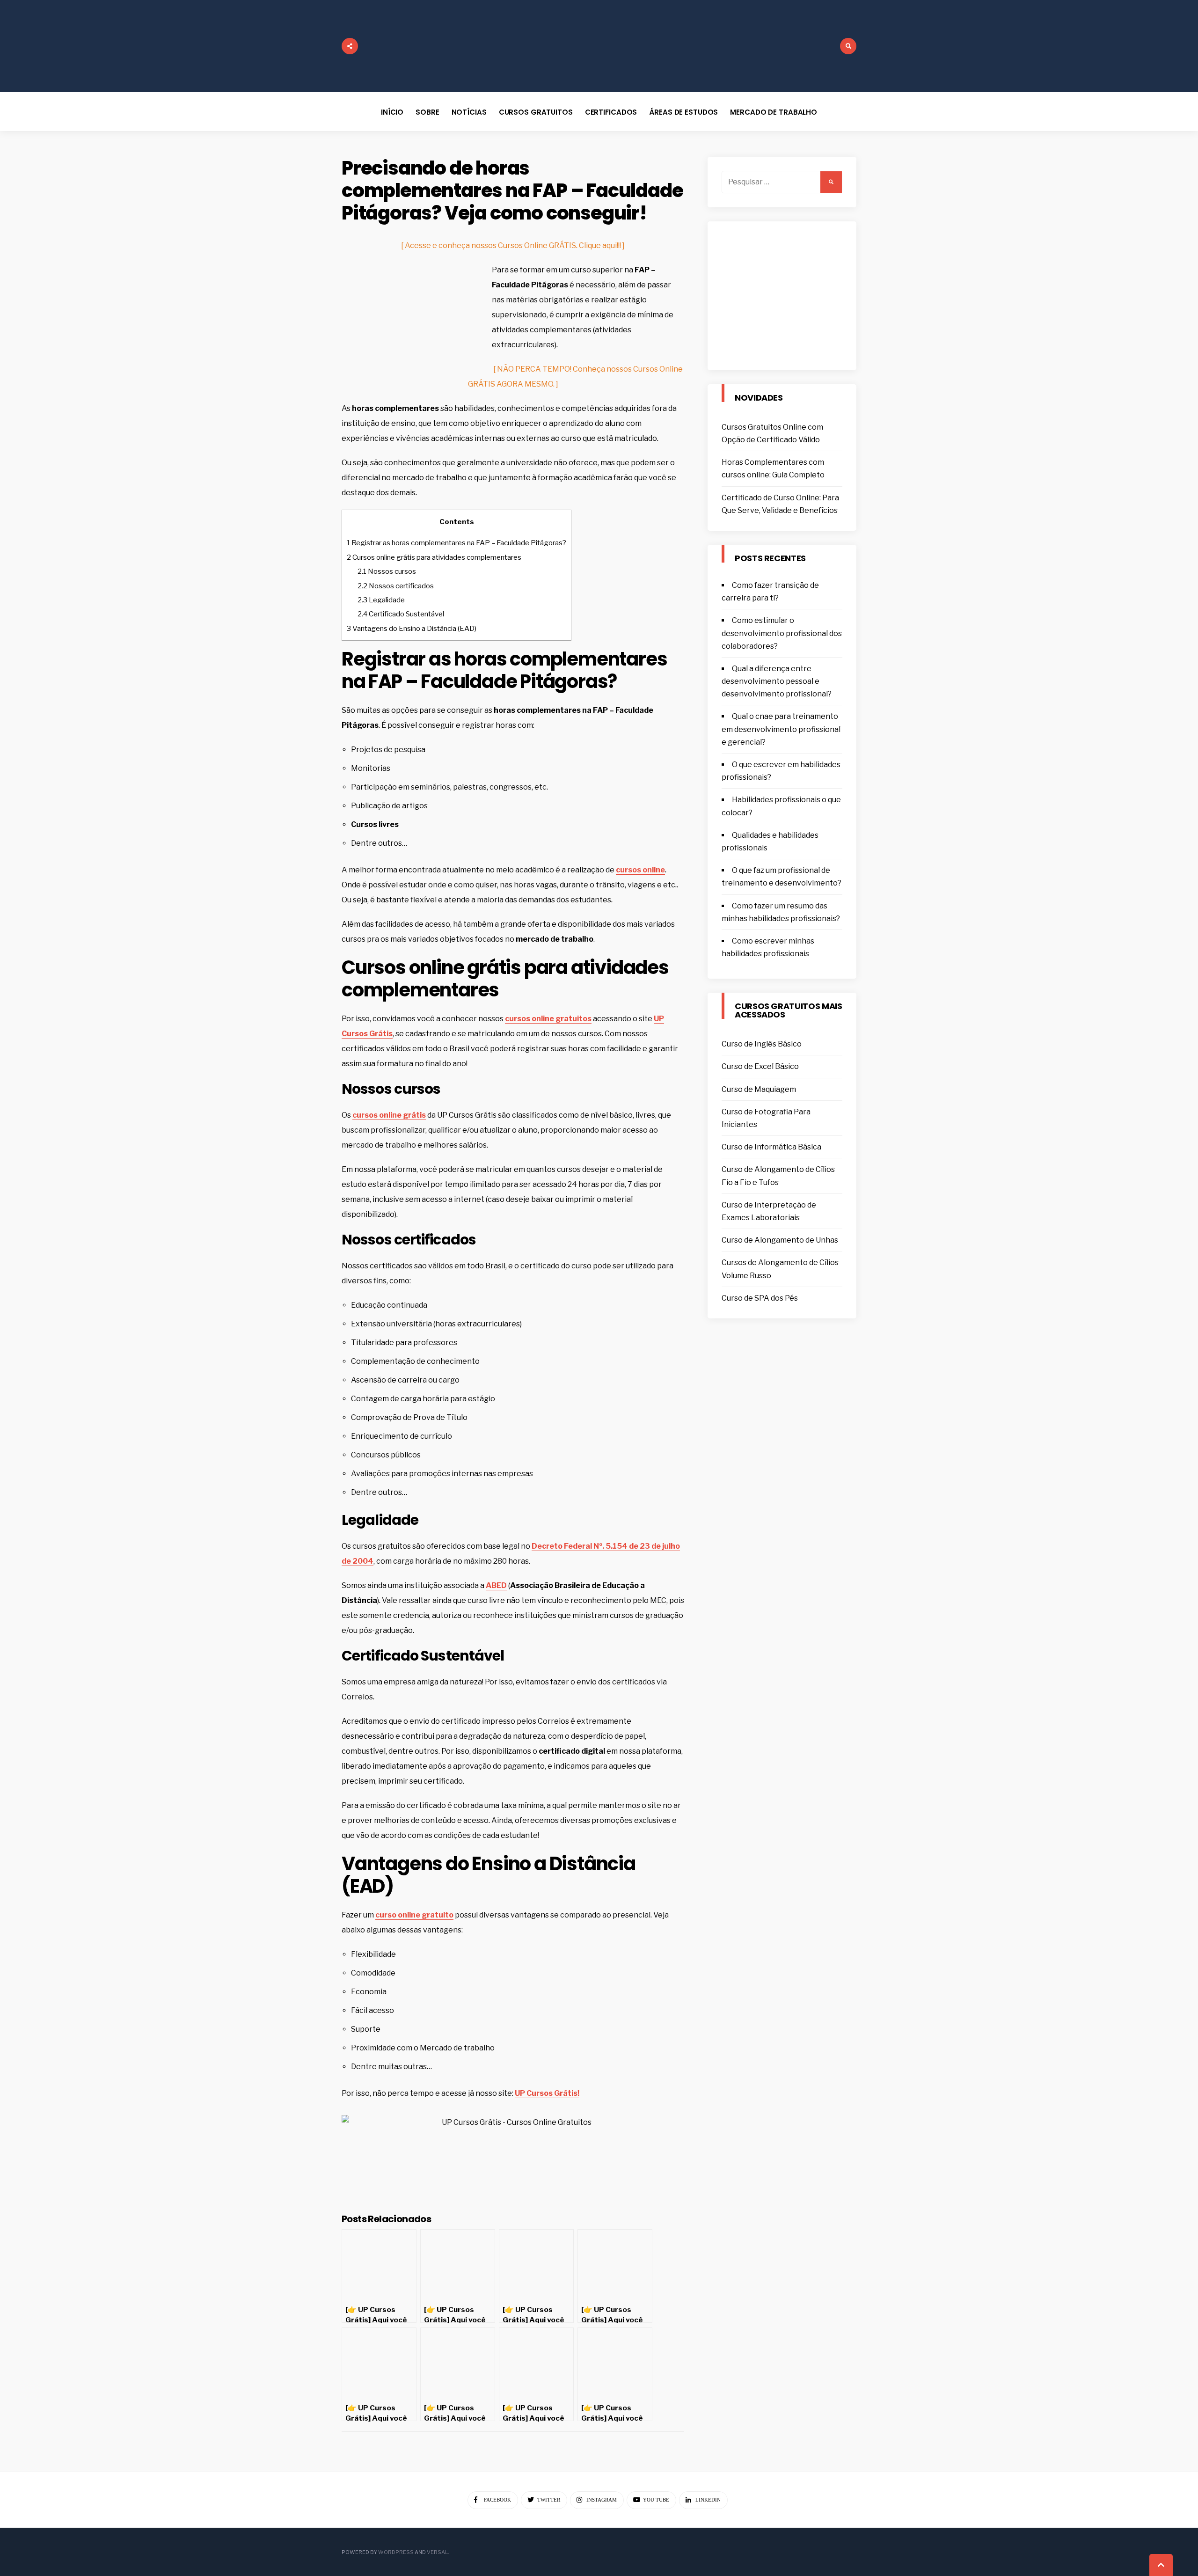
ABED (496, 1585)
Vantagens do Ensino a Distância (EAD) (412, 628)
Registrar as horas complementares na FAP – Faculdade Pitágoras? (457, 543)
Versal (437, 2552)
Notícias (469, 112)
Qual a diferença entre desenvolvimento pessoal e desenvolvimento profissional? (777, 681)
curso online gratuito (414, 1915)
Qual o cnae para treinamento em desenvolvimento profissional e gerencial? (781, 729)
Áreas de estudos (683, 112)
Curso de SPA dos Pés (760, 1298)
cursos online (640, 870)
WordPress (396, 2552)
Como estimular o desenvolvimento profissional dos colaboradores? (782, 633)
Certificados (611, 112)
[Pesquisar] (831, 182)
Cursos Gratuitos (536, 112)
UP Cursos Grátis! (547, 2093)
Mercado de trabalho (774, 112)
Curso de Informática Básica (771, 1147)
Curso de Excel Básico (760, 1066)
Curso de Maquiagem (759, 1089)
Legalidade (381, 600)
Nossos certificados (396, 586)
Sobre (427, 112)
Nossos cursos (387, 571)
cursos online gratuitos (548, 1019)
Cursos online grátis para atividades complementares (434, 557)
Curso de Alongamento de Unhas (780, 1240)
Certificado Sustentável (401, 614)
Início (392, 112)
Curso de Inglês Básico (762, 1044)
